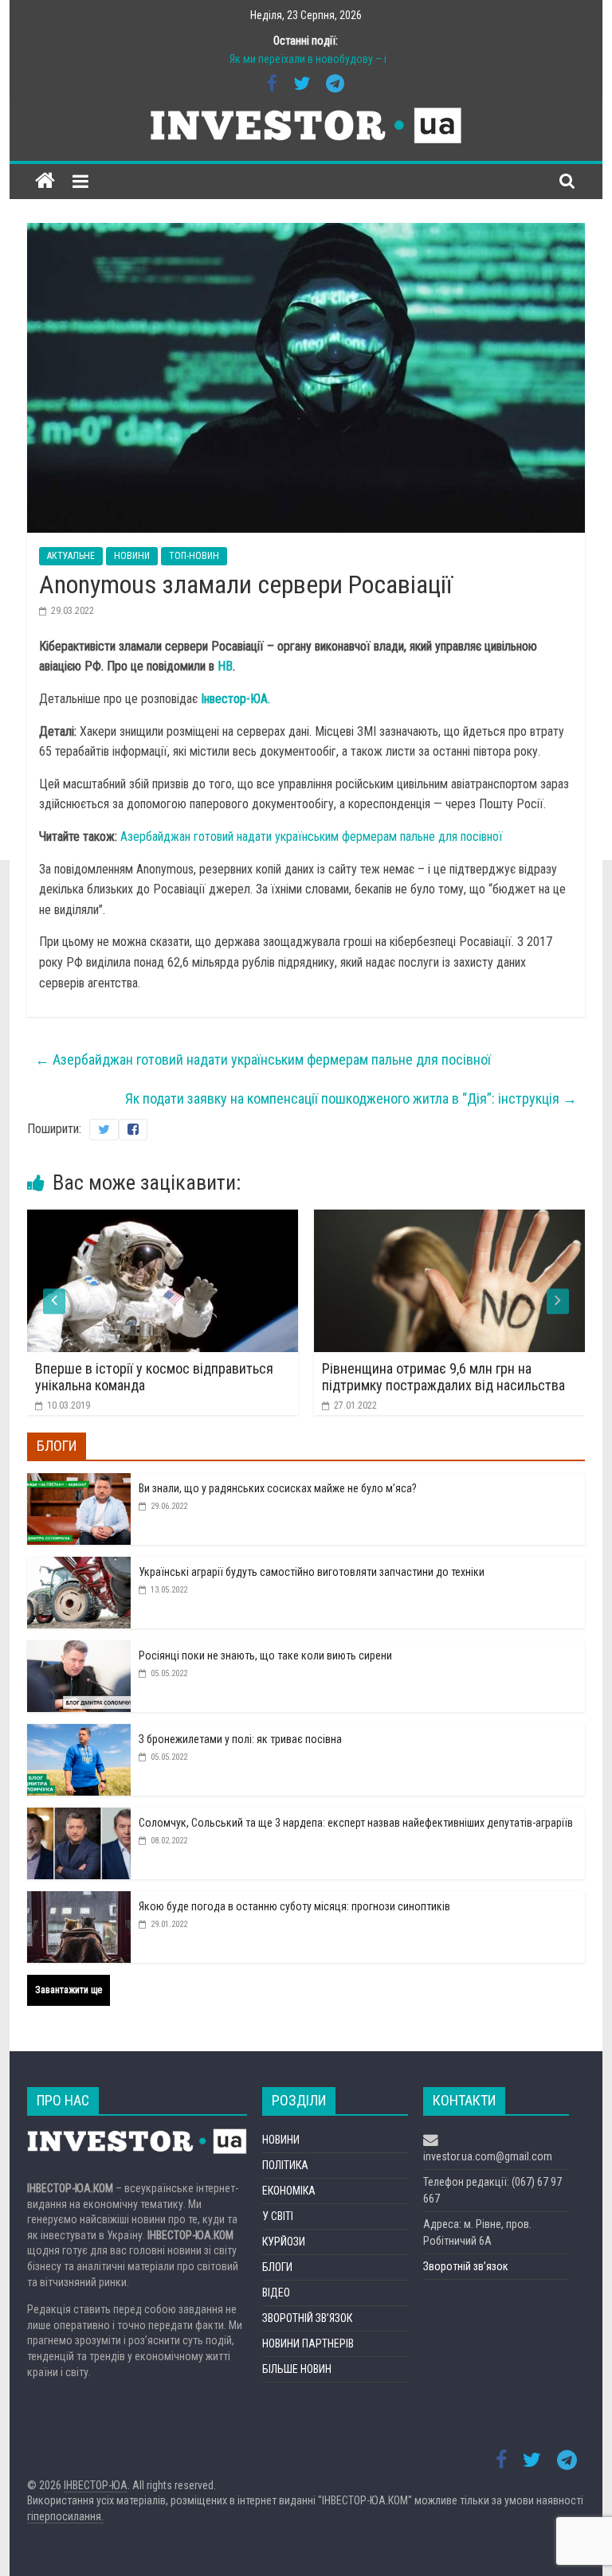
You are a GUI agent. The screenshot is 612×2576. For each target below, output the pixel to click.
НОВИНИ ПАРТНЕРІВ (308, 2343)
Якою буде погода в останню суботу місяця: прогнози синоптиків (294, 1906)
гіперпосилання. (65, 2516)
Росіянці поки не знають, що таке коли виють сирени (265, 1655)
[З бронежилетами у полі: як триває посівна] (79, 1733)
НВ (225, 666)
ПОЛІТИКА (285, 2165)
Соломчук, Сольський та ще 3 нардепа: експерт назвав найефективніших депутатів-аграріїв (356, 1823)
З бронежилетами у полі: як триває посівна (240, 1739)
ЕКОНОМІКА (289, 2191)
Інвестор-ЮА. (235, 699)
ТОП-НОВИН (194, 556)
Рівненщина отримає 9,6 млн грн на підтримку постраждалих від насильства (319, 1377)
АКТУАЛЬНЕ (71, 556)
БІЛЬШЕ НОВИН (297, 2369)
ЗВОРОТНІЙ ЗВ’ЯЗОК (307, 2318)
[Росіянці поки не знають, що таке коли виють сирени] (79, 1649)
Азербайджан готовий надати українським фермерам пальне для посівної (312, 837)
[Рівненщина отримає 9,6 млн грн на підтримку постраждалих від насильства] (325, 1220)
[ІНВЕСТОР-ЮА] (45, 181)
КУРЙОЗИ (284, 2242)
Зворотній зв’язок (466, 2266)
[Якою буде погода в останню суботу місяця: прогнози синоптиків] (79, 1900)
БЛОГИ (277, 2267)
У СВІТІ (278, 2216)
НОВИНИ (132, 556)
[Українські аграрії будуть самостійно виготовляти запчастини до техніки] (79, 1566)
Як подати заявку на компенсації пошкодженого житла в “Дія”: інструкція (351, 1098)
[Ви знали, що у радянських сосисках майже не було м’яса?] (79, 1482)
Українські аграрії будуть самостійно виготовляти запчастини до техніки (312, 1572)
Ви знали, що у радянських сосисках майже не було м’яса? (278, 1488)
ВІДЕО (276, 2293)
